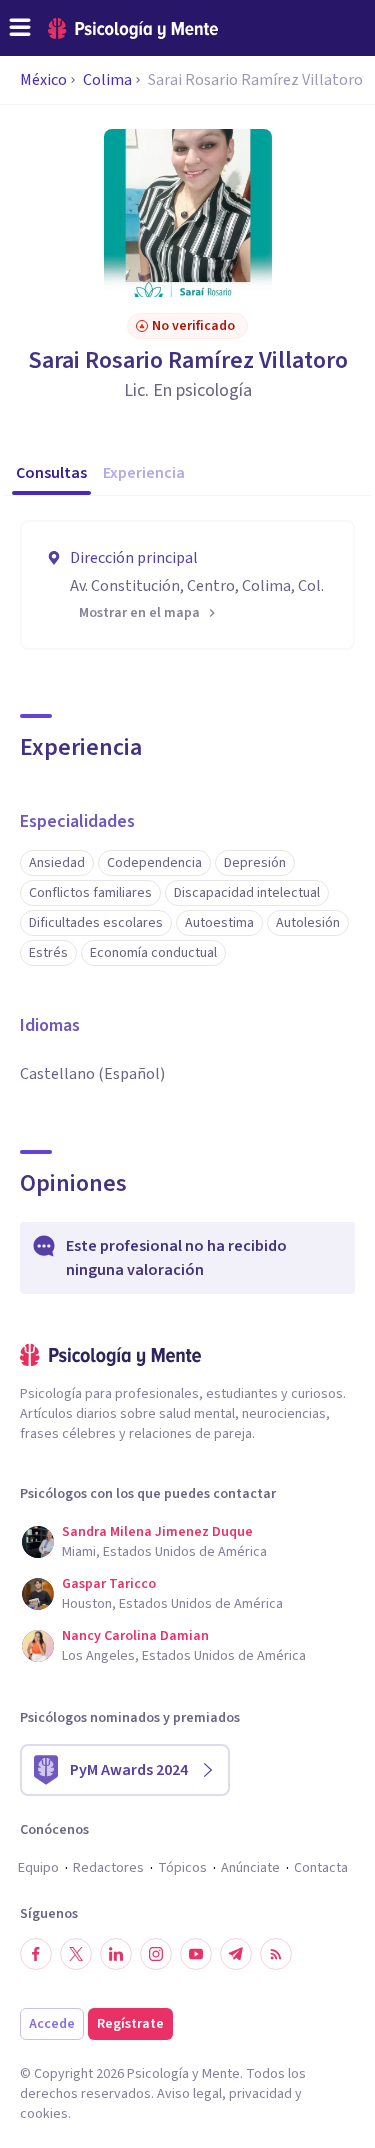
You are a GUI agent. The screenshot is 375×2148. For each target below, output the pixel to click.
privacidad (260, 2094)
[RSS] (276, 1954)
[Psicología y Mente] (133, 28)
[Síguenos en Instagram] (156, 1954)
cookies (44, 2114)
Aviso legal (189, 2094)
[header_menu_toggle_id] (20, 28)
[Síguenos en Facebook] (36, 1954)
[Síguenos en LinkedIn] (116, 1954)
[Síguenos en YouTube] (196, 1954)
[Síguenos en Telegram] (236, 1954)
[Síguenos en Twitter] (76, 1954)
